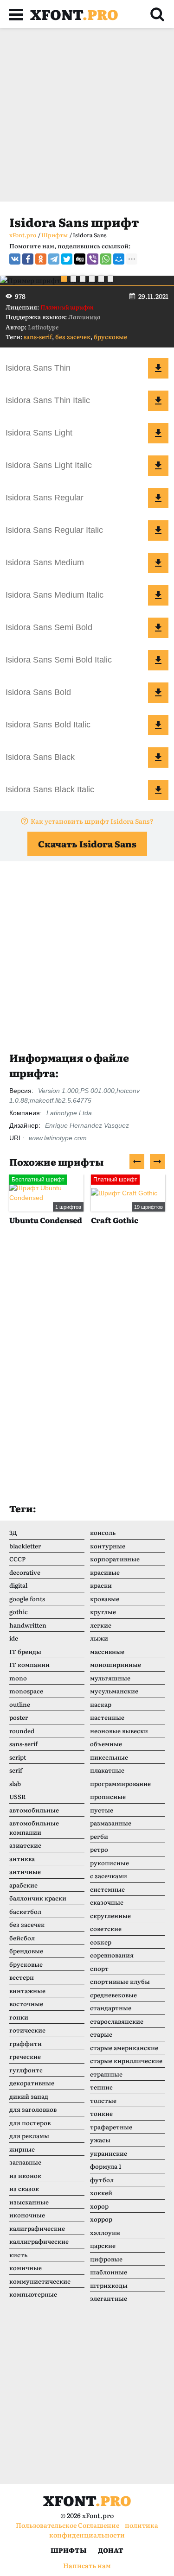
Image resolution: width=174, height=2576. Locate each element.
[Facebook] (28, 259)
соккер (101, 1942)
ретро (99, 1849)
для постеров (30, 2123)
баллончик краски (38, 1898)
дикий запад (29, 2096)
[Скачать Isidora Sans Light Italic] (158, 466)
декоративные (32, 2083)
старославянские (117, 2021)
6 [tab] (110, 279)
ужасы (100, 2140)
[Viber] (93, 259)
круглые (103, 1612)
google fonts (27, 1599)
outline (20, 1704)
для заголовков (33, 2109)
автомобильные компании (34, 1828)
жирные (22, 2149)
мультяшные (110, 1678)
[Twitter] (67, 259)
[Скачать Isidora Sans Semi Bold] (158, 628)
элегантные (109, 2298)
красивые (105, 1572)
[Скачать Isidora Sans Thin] (158, 368)
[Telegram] (54, 259)
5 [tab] (101, 279)
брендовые (26, 1951)
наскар (101, 1704)
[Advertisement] (87, 115)
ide (14, 1638)
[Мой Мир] (119, 259)
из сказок (24, 2188)
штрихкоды (109, 2285)
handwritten (28, 1625)
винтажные (27, 1991)
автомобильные (34, 1810)
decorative (25, 1572)
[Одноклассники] (41, 259)
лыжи (99, 1638)
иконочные (27, 2215)
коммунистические (40, 2281)
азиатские (25, 1845)
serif (16, 1770)
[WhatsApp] (106, 259)
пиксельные (109, 1757)
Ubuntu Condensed (46, 1220)
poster (19, 1717)
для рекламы (29, 2136)
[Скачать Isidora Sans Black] (158, 758)
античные (25, 1872)
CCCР (17, 1559)
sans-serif (38, 337)
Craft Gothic (115, 1220)
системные (107, 1889)
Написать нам (87, 2565)
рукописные (110, 1863)
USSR (17, 1796)
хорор (99, 2206)
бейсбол (22, 1938)
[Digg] (80, 259)
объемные (106, 1744)
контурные (108, 1546)
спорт (99, 1968)
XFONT (74, 14)
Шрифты (69, 2550)
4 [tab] (92, 279)
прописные (108, 1796)
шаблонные (109, 2272)
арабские (23, 1885)
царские (103, 2245)
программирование (120, 1784)
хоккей (101, 2193)
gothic (19, 1612)
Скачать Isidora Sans (87, 844)
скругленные (110, 1916)
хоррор (101, 2219)
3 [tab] (83, 279)
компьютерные (33, 2294)
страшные (106, 2074)
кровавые (105, 1599)
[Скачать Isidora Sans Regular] (158, 498)
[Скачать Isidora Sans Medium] (158, 563)
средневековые (113, 1995)
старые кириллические (126, 2061)
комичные (26, 2268)
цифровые (106, 2259)
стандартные (111, 2008)
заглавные (25, 2162)
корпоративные (115, 1559)
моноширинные (116, 1664)
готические (27, 2030)
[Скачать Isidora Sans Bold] (158, 693)
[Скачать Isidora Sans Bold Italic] (158, 725)
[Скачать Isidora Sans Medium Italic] (158, 595)
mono (18, 1678)
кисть (18, 2255)
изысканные (29, 2202)
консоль (103, 1532)
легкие (101, 1625)
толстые (103, 2100)
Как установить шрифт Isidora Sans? (92, 821)
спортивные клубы (120, 1981)
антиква (22, 1859)
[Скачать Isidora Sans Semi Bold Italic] (158, 660)
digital (18, 1585)
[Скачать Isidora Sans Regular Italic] (158, 530)
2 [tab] (73, 279)
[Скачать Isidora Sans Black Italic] (158, 790)
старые (101, 2034)
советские (106, 1929)
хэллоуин (105, 2232)
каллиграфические (39, 2241)
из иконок (25, 2175)
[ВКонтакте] (15, 259)
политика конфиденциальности (104, 2530)
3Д (13, 1532)
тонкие (101, 2113)
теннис (101, 2087)
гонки (19, 2017)
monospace (26, 1691)
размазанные (111, 1823)
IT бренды (25, 1651)
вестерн (22, 1977)
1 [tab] (64, 279)
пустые (102, 1810)
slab (15, 1784)
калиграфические (37, 2228)
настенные (107, 1717)
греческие (25, 2056)
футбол (102, 2180)
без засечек (73, 337)
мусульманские (114, 1691)
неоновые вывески (119, 1731)
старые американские (124, 2048)
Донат (111, 2550)
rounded (22, 1731)
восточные (26, 2004)
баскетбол (25, 1911)
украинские (109, 2153)
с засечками (109, 1876)
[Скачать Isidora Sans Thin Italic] (158, 401)
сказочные (107, 1902)
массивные (107, 1651)
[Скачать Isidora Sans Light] (158, 433)
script (18, 1757)
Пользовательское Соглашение (68, 2525)
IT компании (29, 1664)
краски (101, 1585)
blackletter (25, 1546)
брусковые (110, 337)
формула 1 (106, 2166)
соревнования (112, 1955)
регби (99, 1836)
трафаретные (111, 2127)
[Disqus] (87, 1373)
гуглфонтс (26, 2070)
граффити (26, 2043)
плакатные (107, 1770)
